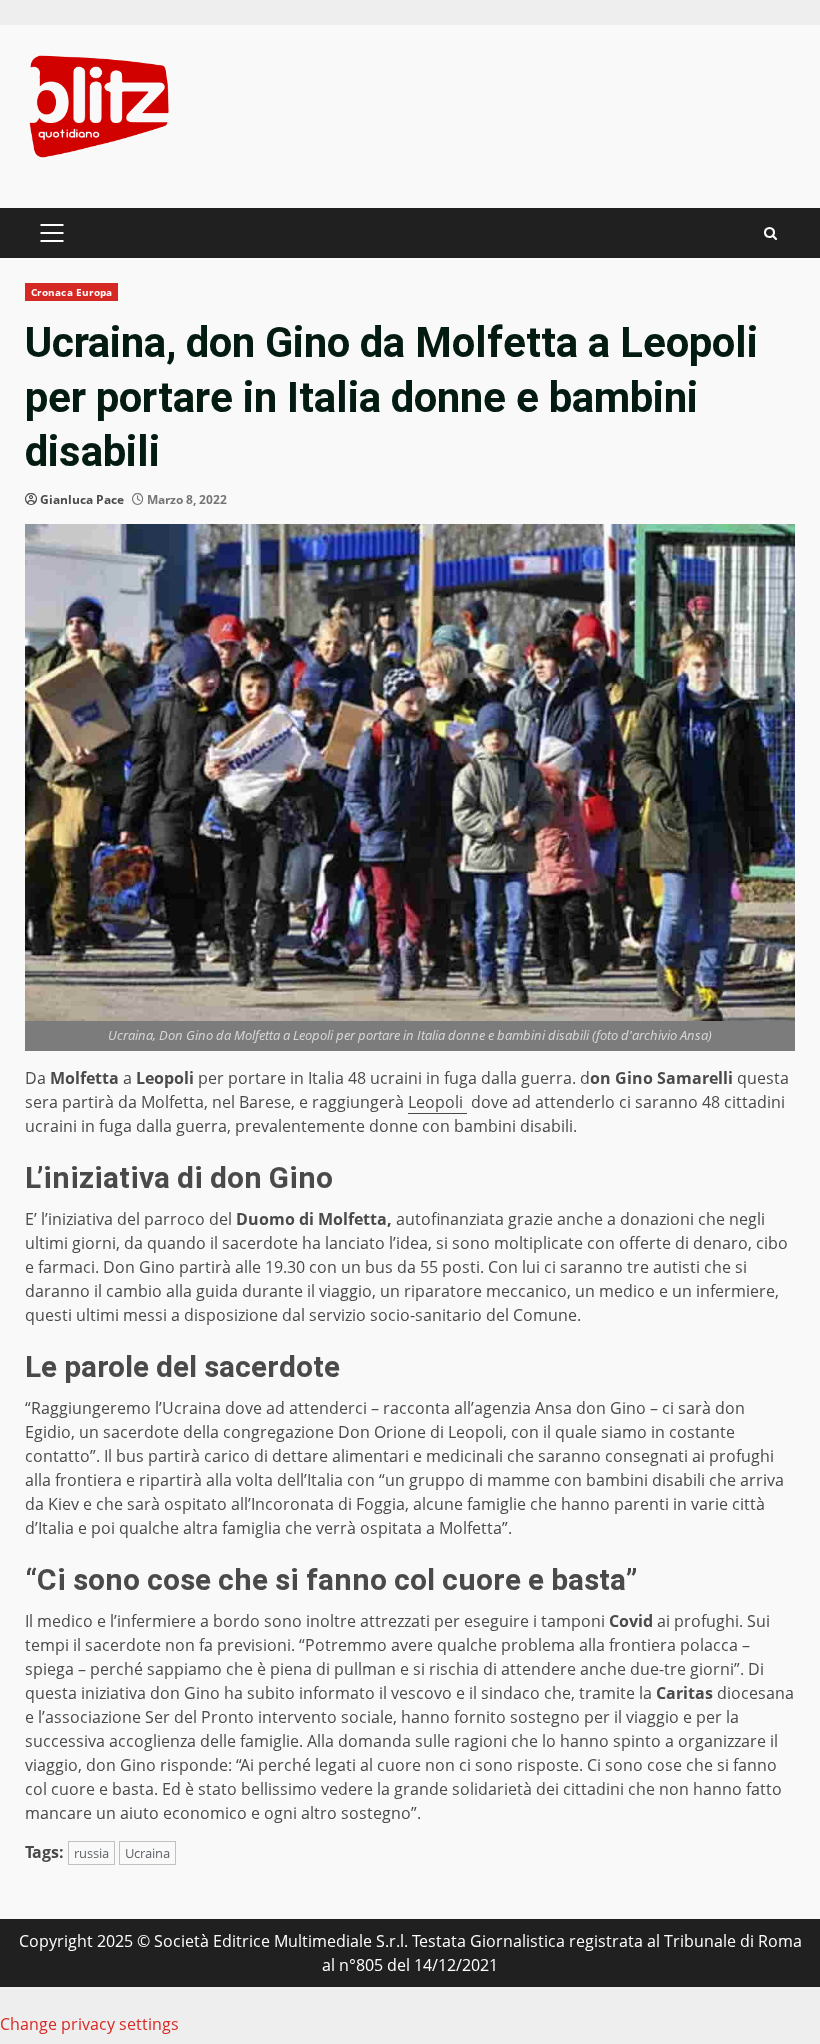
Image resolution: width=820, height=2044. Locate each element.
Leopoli (437, 1102)
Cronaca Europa (71, 292)
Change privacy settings (89, 2024)
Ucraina (147, 1853)
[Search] (770, 233)
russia (91, 1853)
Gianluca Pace (82, 499)
